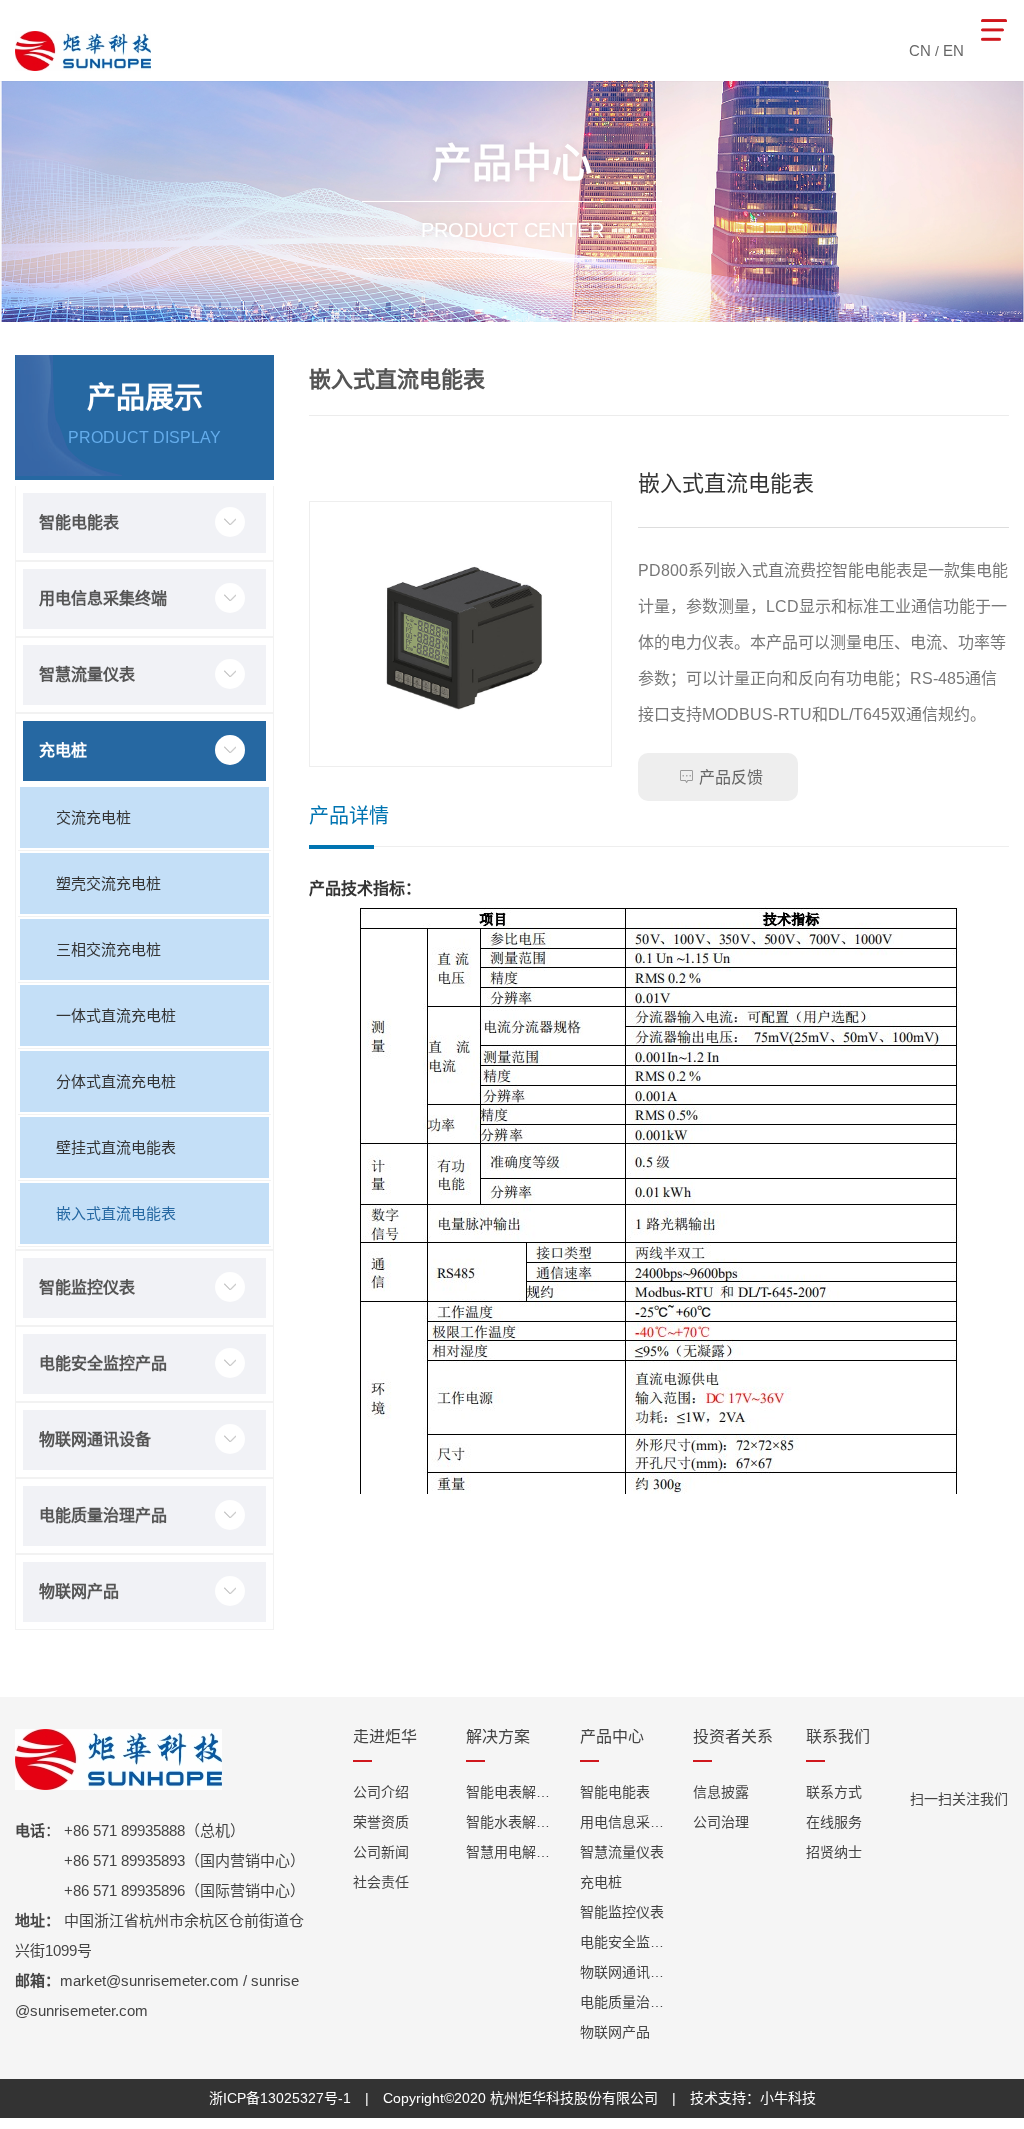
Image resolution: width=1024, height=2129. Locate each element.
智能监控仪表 (87, 1287)
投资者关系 (733, 1737)
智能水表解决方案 (512, 1822)
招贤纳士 (834, 1852)
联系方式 (834, 1792)
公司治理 (721, 1822)
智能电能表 (79, 522)
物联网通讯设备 (95, 1439)
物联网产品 (79, 1591)
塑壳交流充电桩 (108, 883)
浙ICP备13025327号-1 (280, 2098)
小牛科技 (788, 2098)
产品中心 (612, 1737)
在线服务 (834, 1822)
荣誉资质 (381, 1822)
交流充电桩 (93, 817)
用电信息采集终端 (103, 598)
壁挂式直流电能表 (116, 1147)
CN (920, 50)
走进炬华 (385, 1737)
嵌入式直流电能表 (116, 1213)
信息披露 (721, 1792)
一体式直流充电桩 (116, 1015)
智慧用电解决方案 (512, 1852)
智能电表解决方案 (512, 1792)
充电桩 (63, 750)
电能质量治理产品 (103, 1515)
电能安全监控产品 (103, 1363)
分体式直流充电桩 (116, 1081)
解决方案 (498, 1737)
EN (953, 50)
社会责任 (381, 1882)
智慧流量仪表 (87, 674)
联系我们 (838, 1737)
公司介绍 (381, 1792)
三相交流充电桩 (108, 949)
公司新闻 (381, 1852)
